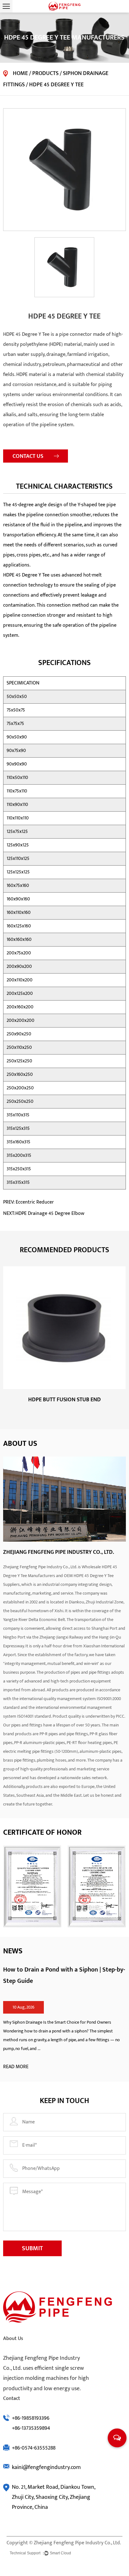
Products (45, 73)
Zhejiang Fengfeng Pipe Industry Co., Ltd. (77, 2543)
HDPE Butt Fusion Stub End (64, 1400)
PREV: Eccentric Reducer (28, 1202)
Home (20, 73)
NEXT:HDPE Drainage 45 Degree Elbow (44, 1213)
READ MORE (16, 2067)
